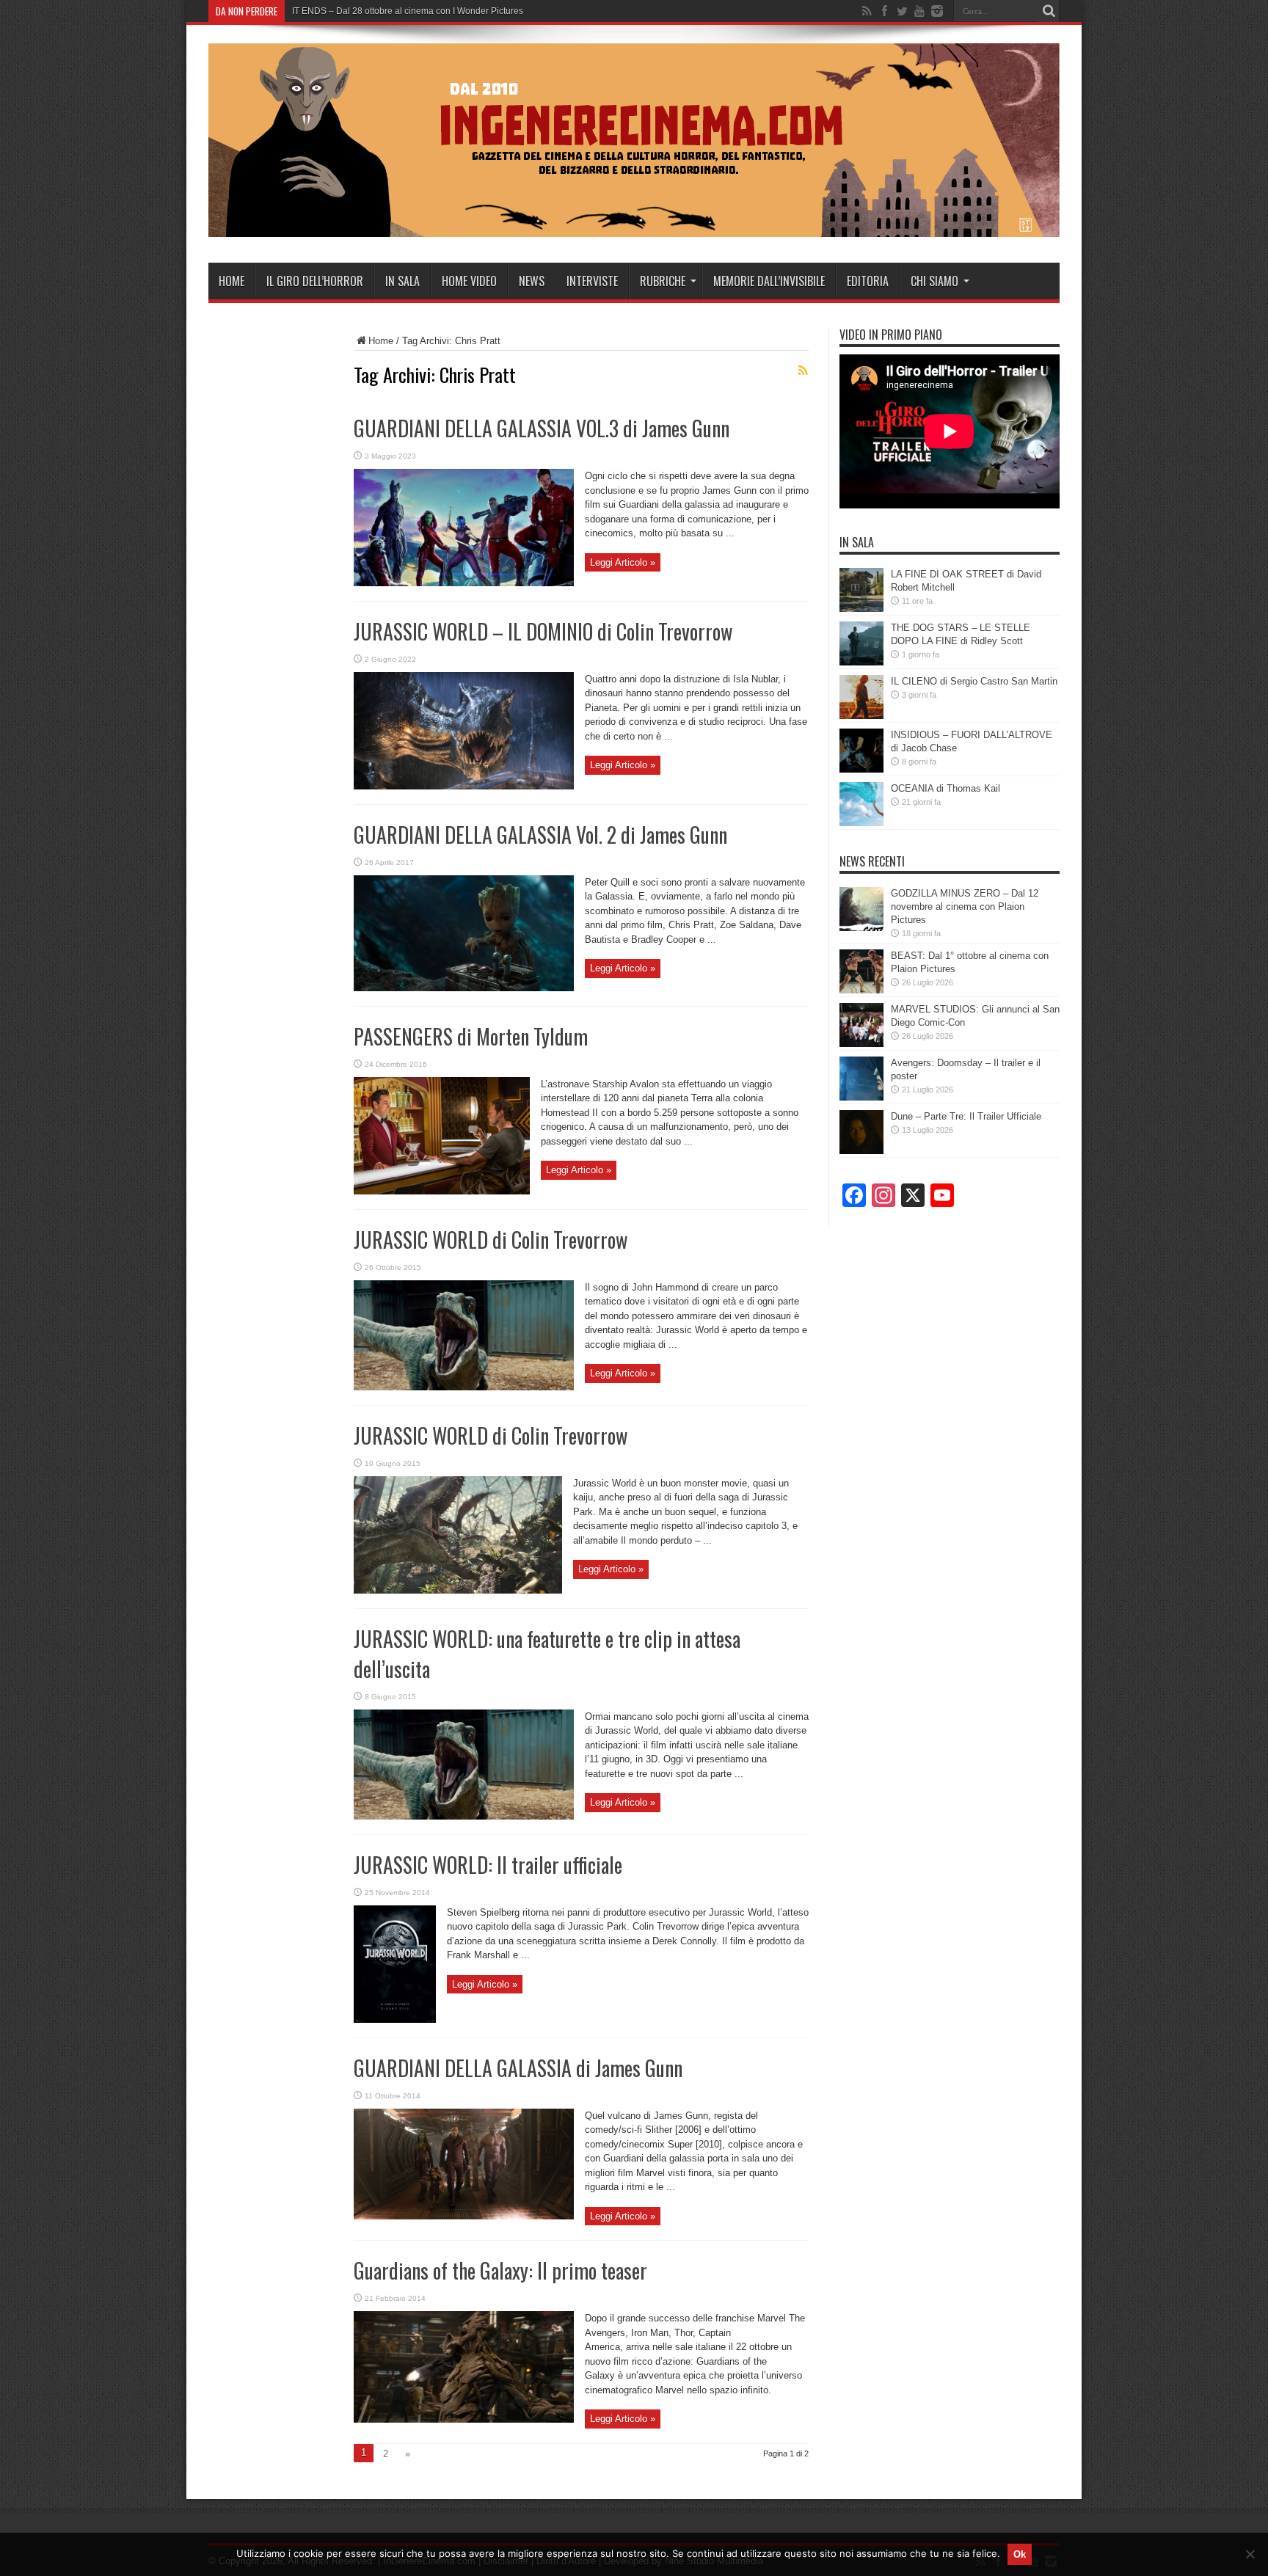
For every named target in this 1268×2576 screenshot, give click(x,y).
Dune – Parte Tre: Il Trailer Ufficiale (966, 1116)
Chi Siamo (934, 281)
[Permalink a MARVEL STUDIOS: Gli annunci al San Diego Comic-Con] (861, 1044)
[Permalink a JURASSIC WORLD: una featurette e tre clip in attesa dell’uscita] (464, 1816)
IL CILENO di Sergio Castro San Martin (974, 681)
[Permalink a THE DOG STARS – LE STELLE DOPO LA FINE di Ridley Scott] (861, 662)
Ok (1020, 2554)
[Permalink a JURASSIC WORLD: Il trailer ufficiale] (395, 2019)
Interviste (592, 281)
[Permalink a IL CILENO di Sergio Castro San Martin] (861, 716)
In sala (402, 281)
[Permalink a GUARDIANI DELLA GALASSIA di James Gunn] (464, 2216)
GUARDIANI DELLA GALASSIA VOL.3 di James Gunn (542, 428)
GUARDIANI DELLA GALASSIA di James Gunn (518, 2068)
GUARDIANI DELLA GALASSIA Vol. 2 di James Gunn (540, 835)
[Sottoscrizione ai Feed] (803, 371)
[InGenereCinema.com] (634, 226)
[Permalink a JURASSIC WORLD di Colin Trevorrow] (464, 1387)
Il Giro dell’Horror (315, 281)
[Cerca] (1049, 11)
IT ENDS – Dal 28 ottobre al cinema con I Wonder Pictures (408, 11)
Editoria (868, 281)
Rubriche (663, 281)
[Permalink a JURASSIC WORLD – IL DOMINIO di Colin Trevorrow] (464, 786)
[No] (1250, 2554)
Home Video (469, 281)
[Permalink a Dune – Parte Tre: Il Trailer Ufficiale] (861, 1151)
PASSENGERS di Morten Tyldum (471, 1036)
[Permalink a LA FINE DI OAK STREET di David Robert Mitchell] (861, 609)
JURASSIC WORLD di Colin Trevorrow (491, 1240)
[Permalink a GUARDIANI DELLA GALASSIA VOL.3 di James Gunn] (464, 583)
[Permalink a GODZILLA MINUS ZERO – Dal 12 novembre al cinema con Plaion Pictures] (861, 928)
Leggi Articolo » (623, 562)
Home (232, 281)
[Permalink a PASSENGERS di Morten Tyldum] (442, 1191)
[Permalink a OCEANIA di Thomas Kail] (861, 823)
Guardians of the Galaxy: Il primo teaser (500, 2270)
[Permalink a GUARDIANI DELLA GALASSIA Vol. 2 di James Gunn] (464, 988)
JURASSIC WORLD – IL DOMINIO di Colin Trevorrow (543, 631)
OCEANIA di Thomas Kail (945, 788)
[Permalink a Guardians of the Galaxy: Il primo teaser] (464, 2419)
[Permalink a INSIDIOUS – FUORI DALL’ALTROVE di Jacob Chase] (861, 769)
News (532, 281)
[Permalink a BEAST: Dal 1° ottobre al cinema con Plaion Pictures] (861, 990)
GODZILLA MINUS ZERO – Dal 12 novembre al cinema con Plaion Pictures (965, 906)
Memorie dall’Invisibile (769, 281)
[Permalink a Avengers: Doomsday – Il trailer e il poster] (861, 1097)
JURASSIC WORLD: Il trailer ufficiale (488, 1865)
